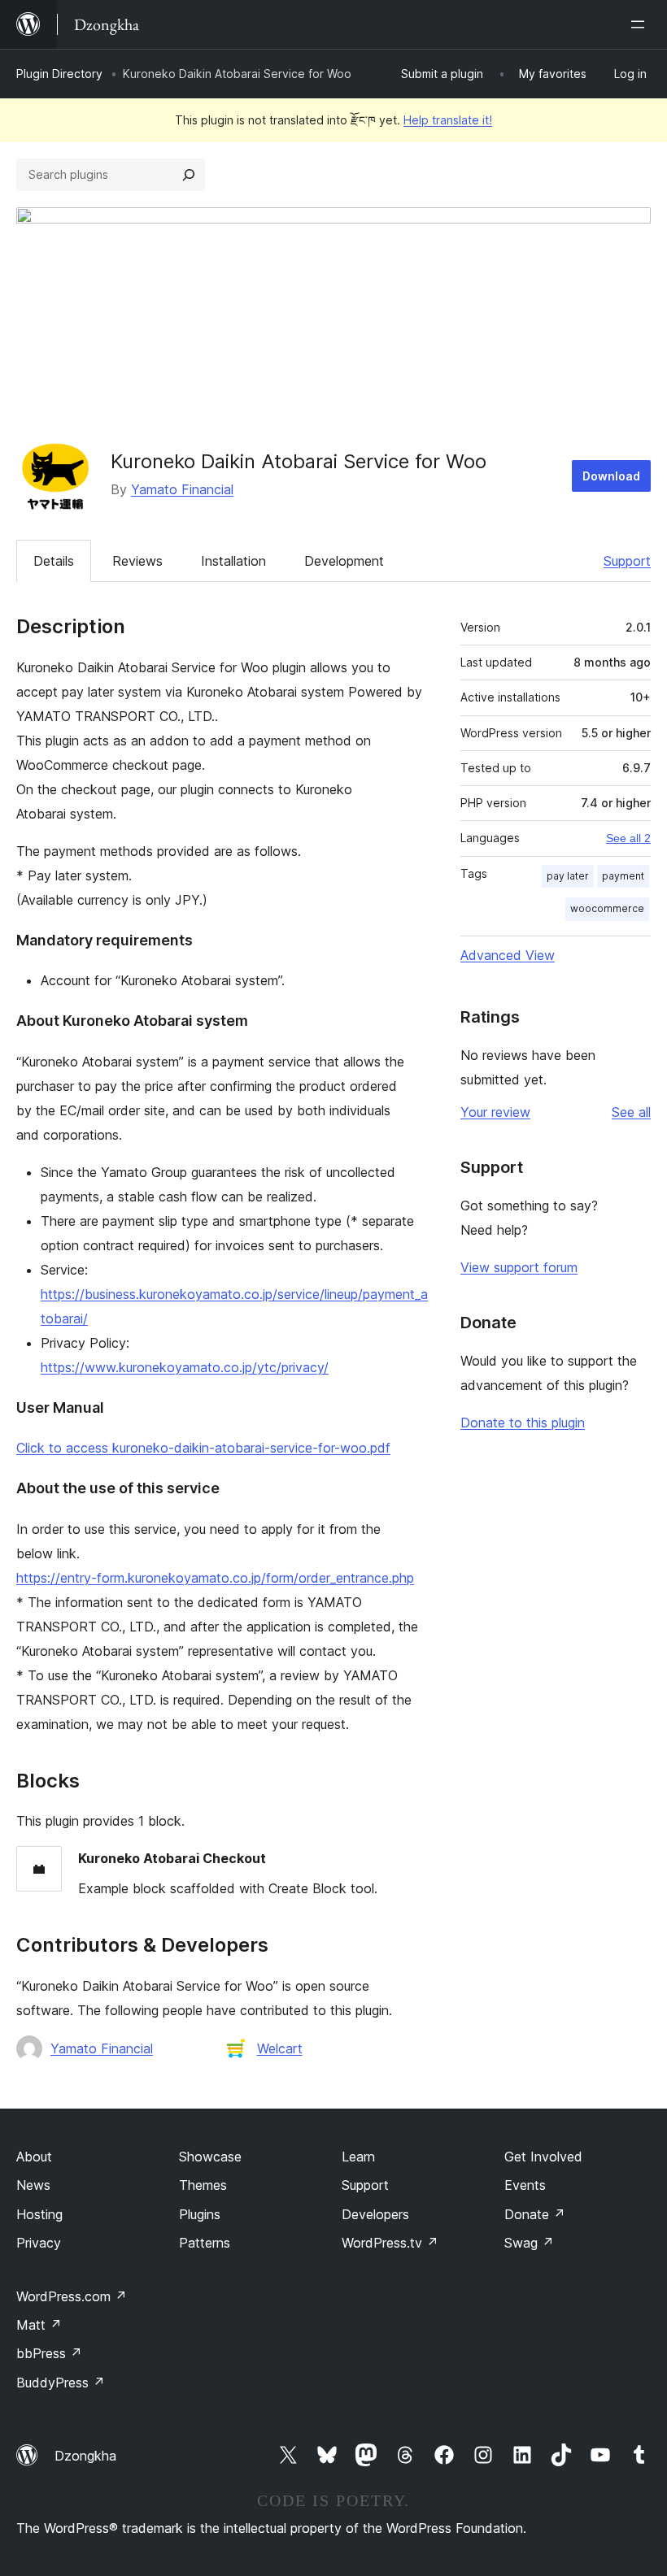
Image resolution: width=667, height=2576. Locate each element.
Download (611, 476)
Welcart (280, 2048)
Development (344, 561)
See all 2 (628, 838)
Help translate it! (448, 120)
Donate (535, 2214)
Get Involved (543, 2157)
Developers (375, 2214)
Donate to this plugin (523, 1423)
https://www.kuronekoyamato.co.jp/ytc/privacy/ (185, 1367)
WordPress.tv (390, 2243)
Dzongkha (85, 2456)
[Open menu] (641, 24)
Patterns (205, 2243)
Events (525, 2185)
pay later (568, 876)
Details (54, 561)
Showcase (210, 2157)
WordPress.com (72, 2296)
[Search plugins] (189, 175)
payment (623, 876)
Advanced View (508, 955)
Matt (39, 2325)
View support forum (519, 1267)
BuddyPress (61, 2383)
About (34, 2157)
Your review (495, 1112)
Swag (529, 2243)
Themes (203, 2185)
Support (627, 561)
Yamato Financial (182, 489)
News (33, 2185)
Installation (233, 561)
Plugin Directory (59, 74)
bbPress (49, 2353)
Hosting (39, 2214)
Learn (358, 2157)
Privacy (39, 2243)
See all (631, 1112)
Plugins (200, 2214)
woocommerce (607, 908)
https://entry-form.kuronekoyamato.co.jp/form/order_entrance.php (215, 1578)
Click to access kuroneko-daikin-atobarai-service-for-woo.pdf (203, 1448)
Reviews (137, 561)
